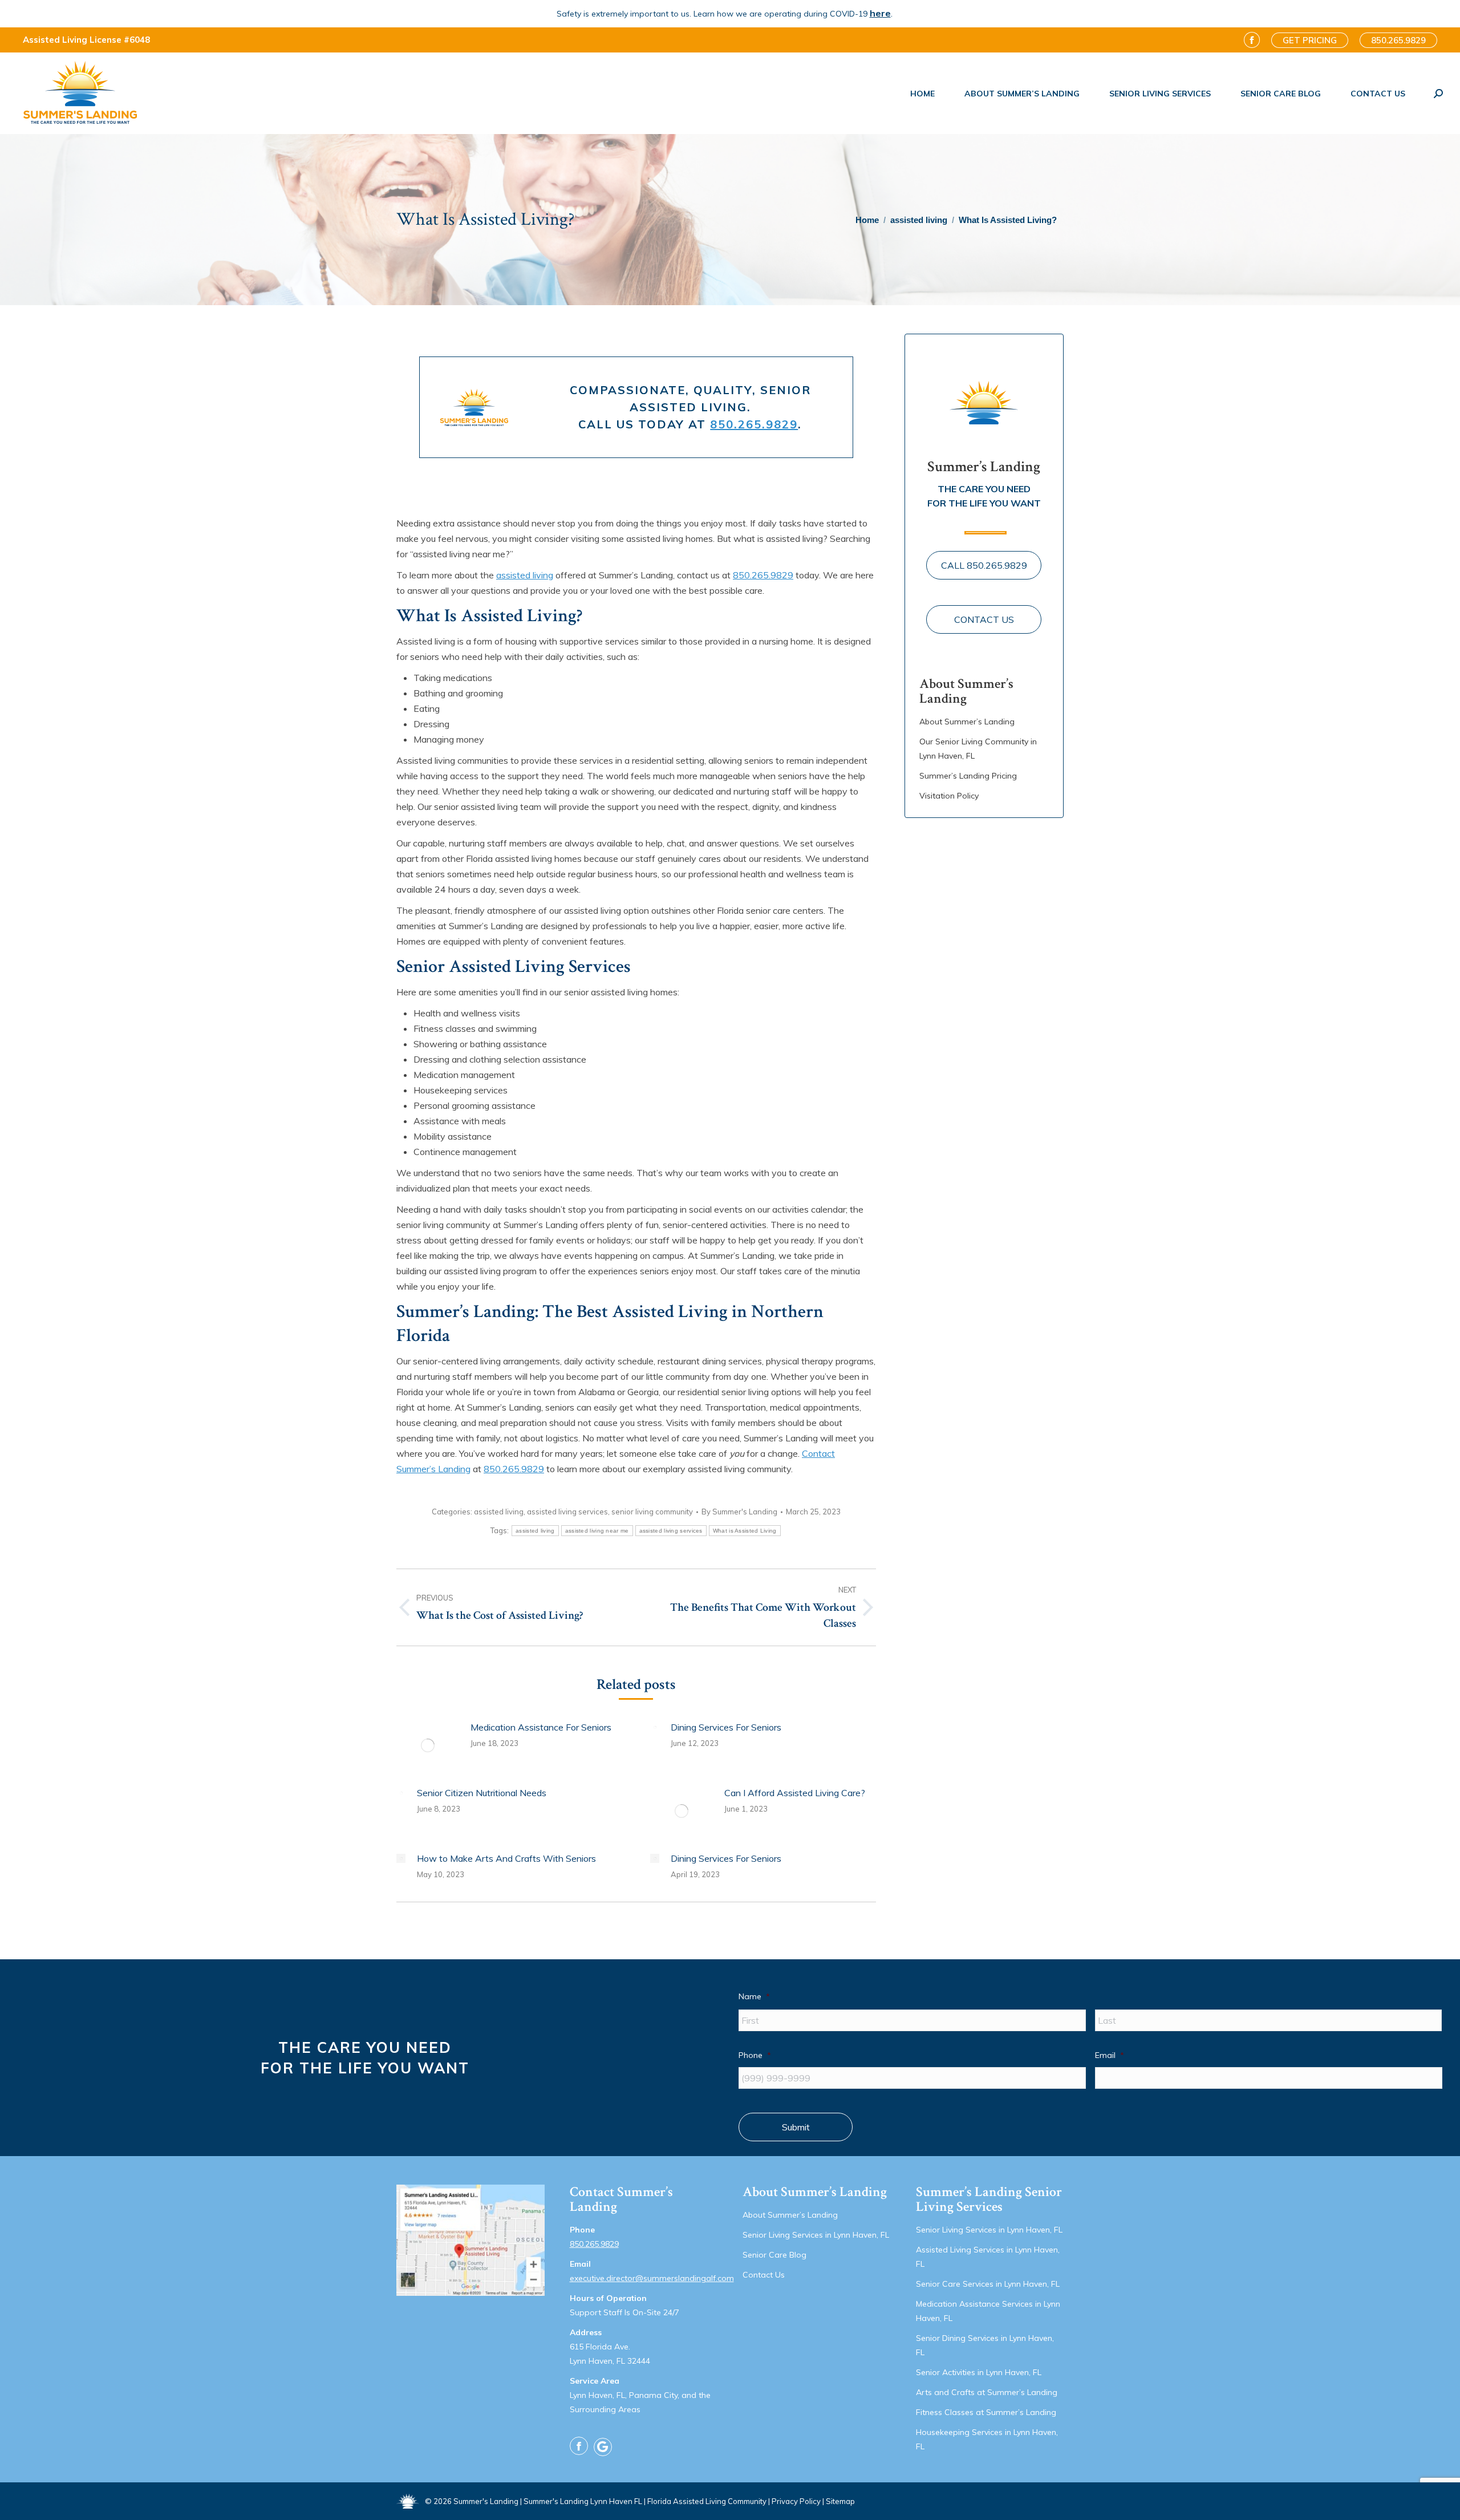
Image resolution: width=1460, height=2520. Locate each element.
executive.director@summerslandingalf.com (652, 2278)
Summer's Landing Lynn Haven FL (583, 2501)
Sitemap (840, 2501)
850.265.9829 (754, 424)
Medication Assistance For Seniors (541, 1727)
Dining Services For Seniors (726, 1727)
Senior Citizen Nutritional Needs (482, 1793)
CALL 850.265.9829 (984, 565)
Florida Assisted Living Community (707, 2501)
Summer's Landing (486, 2501)
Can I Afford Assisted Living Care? (795, 1793)
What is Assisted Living (745, 1531)
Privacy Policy (796, 2501)
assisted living (525, 575)
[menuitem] (922, 94)
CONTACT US (984, 619)
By (739, 1512)
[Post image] (428, 1745)
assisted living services (567, 1512)
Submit (796, 2127)
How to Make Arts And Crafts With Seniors (506, 1858)
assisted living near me (597, 1531)
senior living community (652, 1512)
